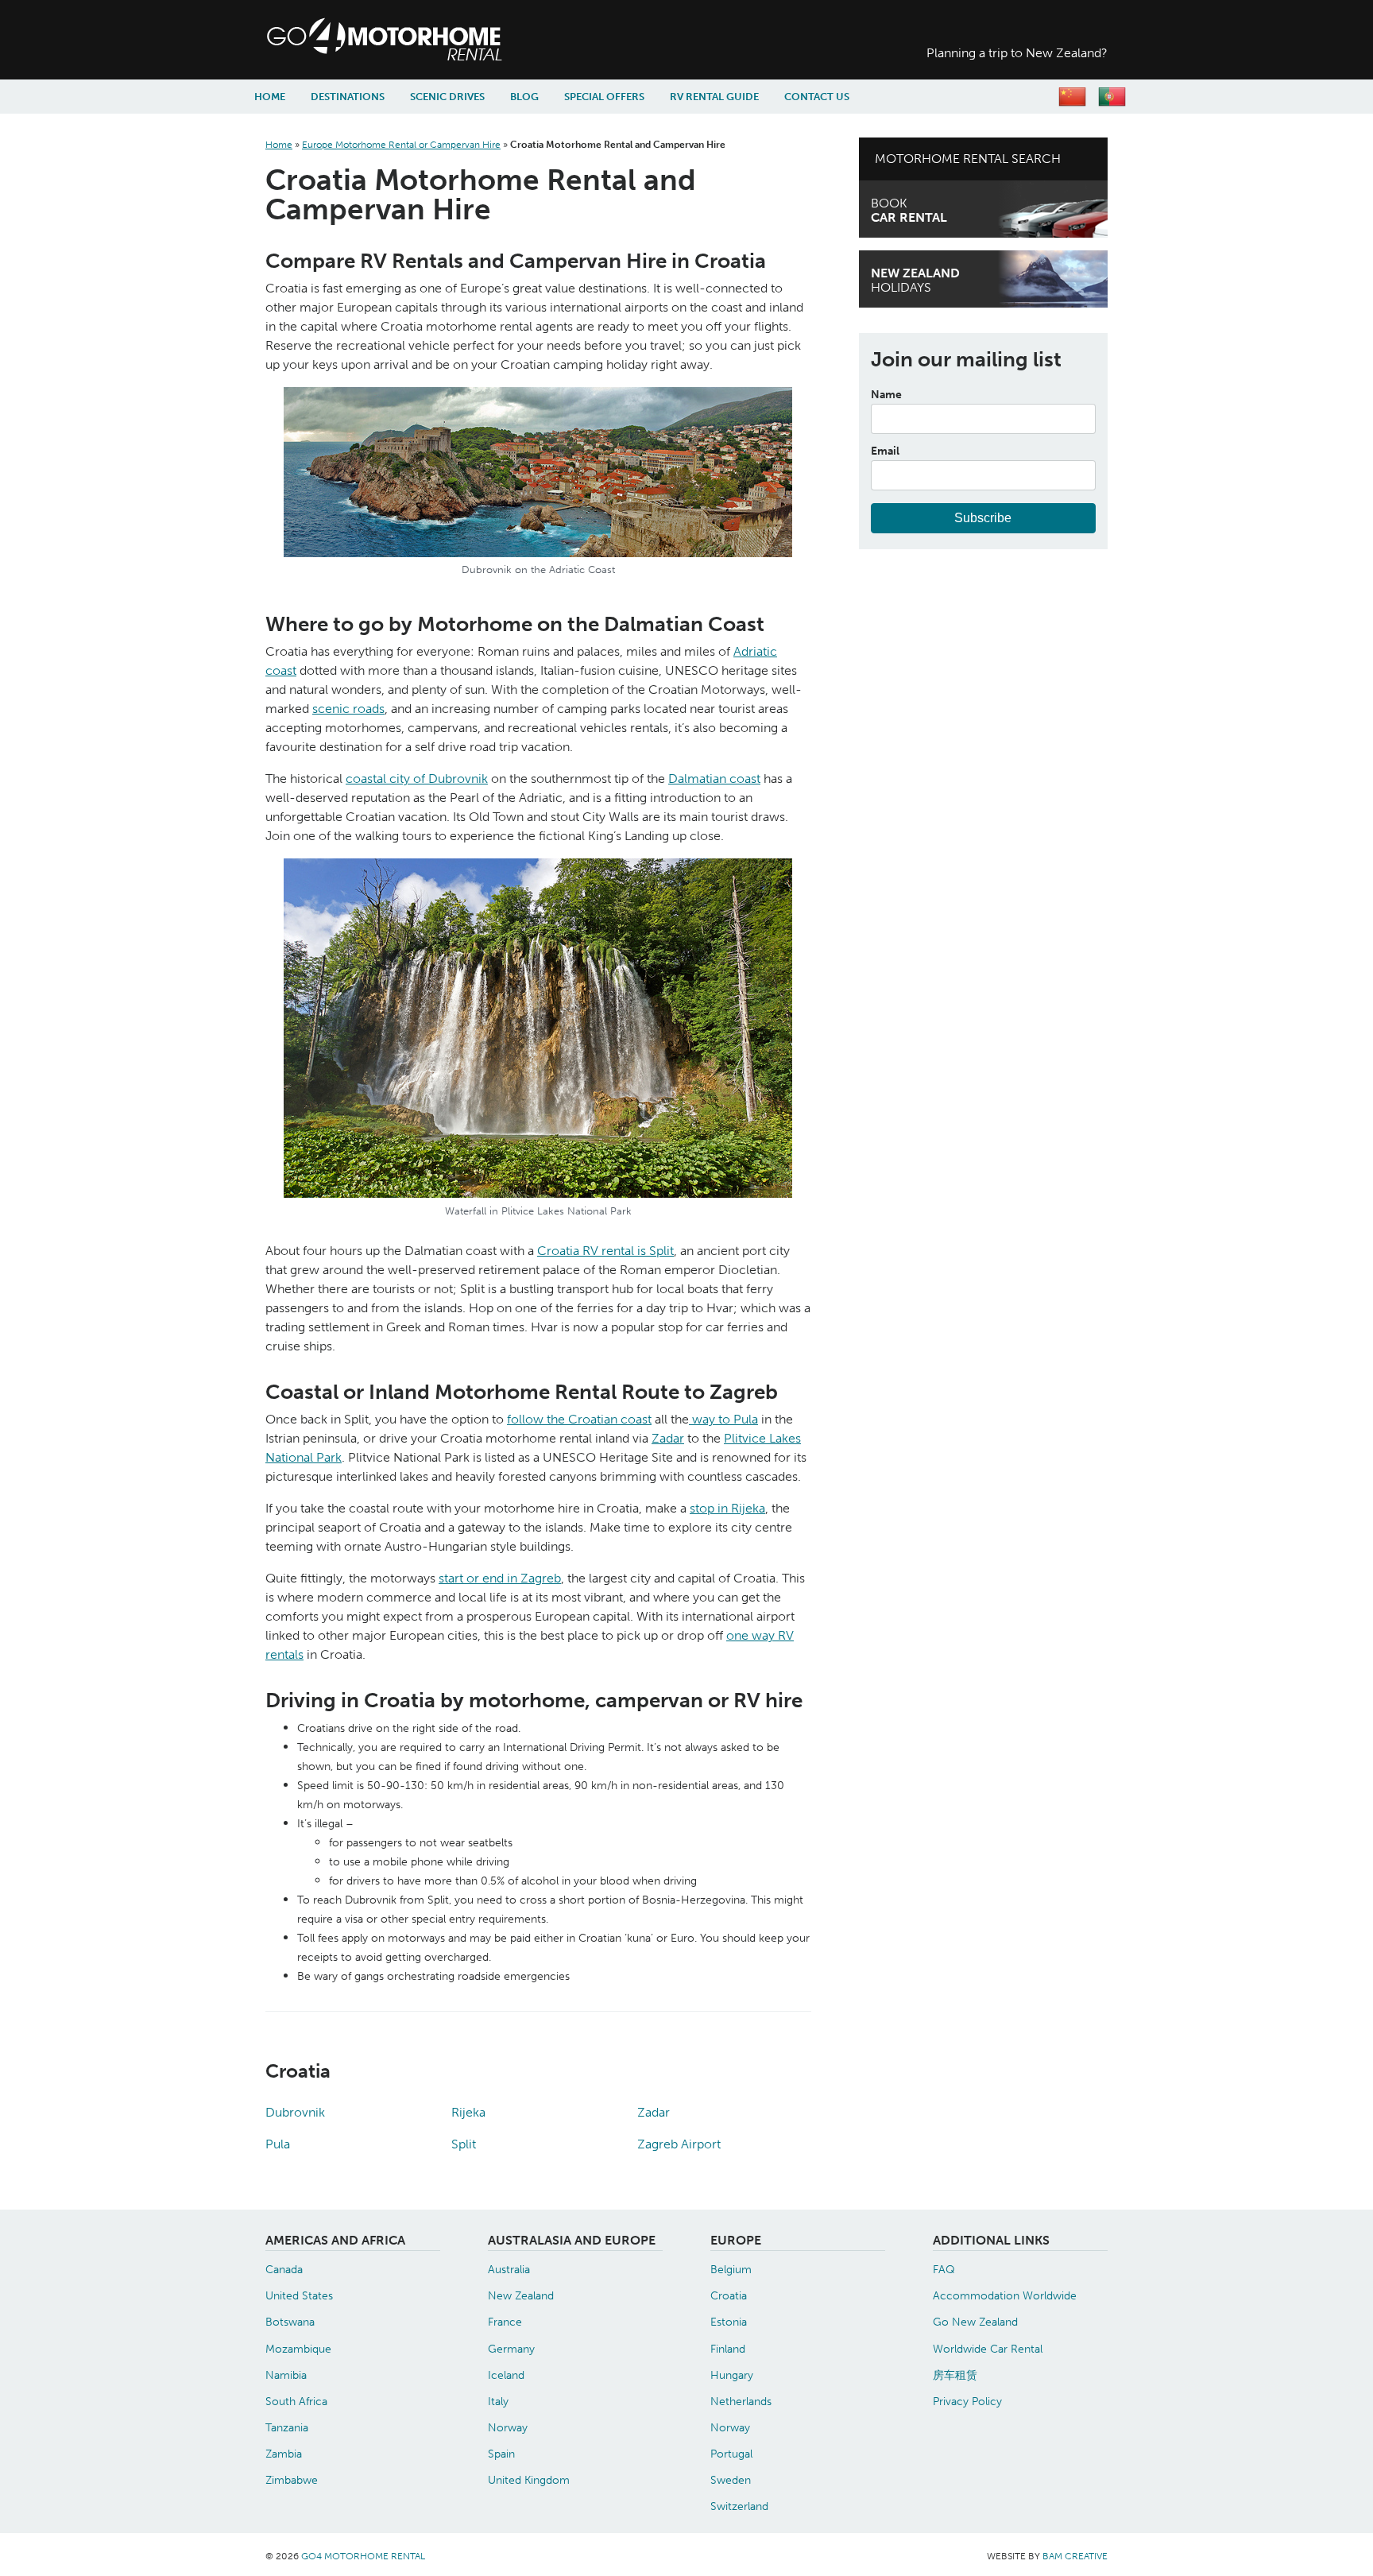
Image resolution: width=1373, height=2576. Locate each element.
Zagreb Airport (679, 2144)
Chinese (1072, 97)
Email (885, 451)
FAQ (944, 2269)
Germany (511, 2349)
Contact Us (817, 97)
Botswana (290, 2322)
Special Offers (604, 97)
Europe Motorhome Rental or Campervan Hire (401, 145)
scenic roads (348, 709)
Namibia (286, 2375)
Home (270, 97)
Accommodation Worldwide (1005, 2295)
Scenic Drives (447, 97)
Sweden (731, 2480)
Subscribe (983, 518)
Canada (284, 2269)
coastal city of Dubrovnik (417, 779)
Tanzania (287, 2427)
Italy (498, 2401)
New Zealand (521, 2295)
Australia (509, 2269)
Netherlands (741, 2401)
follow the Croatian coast (579, 1419)
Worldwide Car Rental (988, 2349)
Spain (501, 2454)
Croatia (729, 2295)
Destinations (348, 97)
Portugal (731, 2454)
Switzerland (739, 2506)
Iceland (506, 2375)
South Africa (296, 2401)
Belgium (731, 2269)
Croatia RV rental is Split (605, 1251)
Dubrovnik (295, 2112)
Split (464, 2144)
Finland (728, 2349)
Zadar (668, 1438)
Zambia (284, 2454)
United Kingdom (529, 2480)
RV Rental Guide (714, 97)
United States (299, 2295)
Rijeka (468, 2112)
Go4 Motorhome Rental (464, 40)
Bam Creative (1075, 2556)
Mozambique (298, 2349)
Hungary (732, 2375)
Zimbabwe (292, 2480)
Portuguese (1112, 97)
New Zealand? (1017, 53)
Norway (508, 2427)
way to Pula (723, 1419)
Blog (524, 97)
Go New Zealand (975, 2322)
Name (886, 394)
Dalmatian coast (714, 779)
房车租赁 (955, 2375)
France (505, 2322)
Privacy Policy (967, 2401)
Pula (278, 2144)
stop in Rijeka (727, 1508)
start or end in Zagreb (500, 1578)
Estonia (729, 2322)
